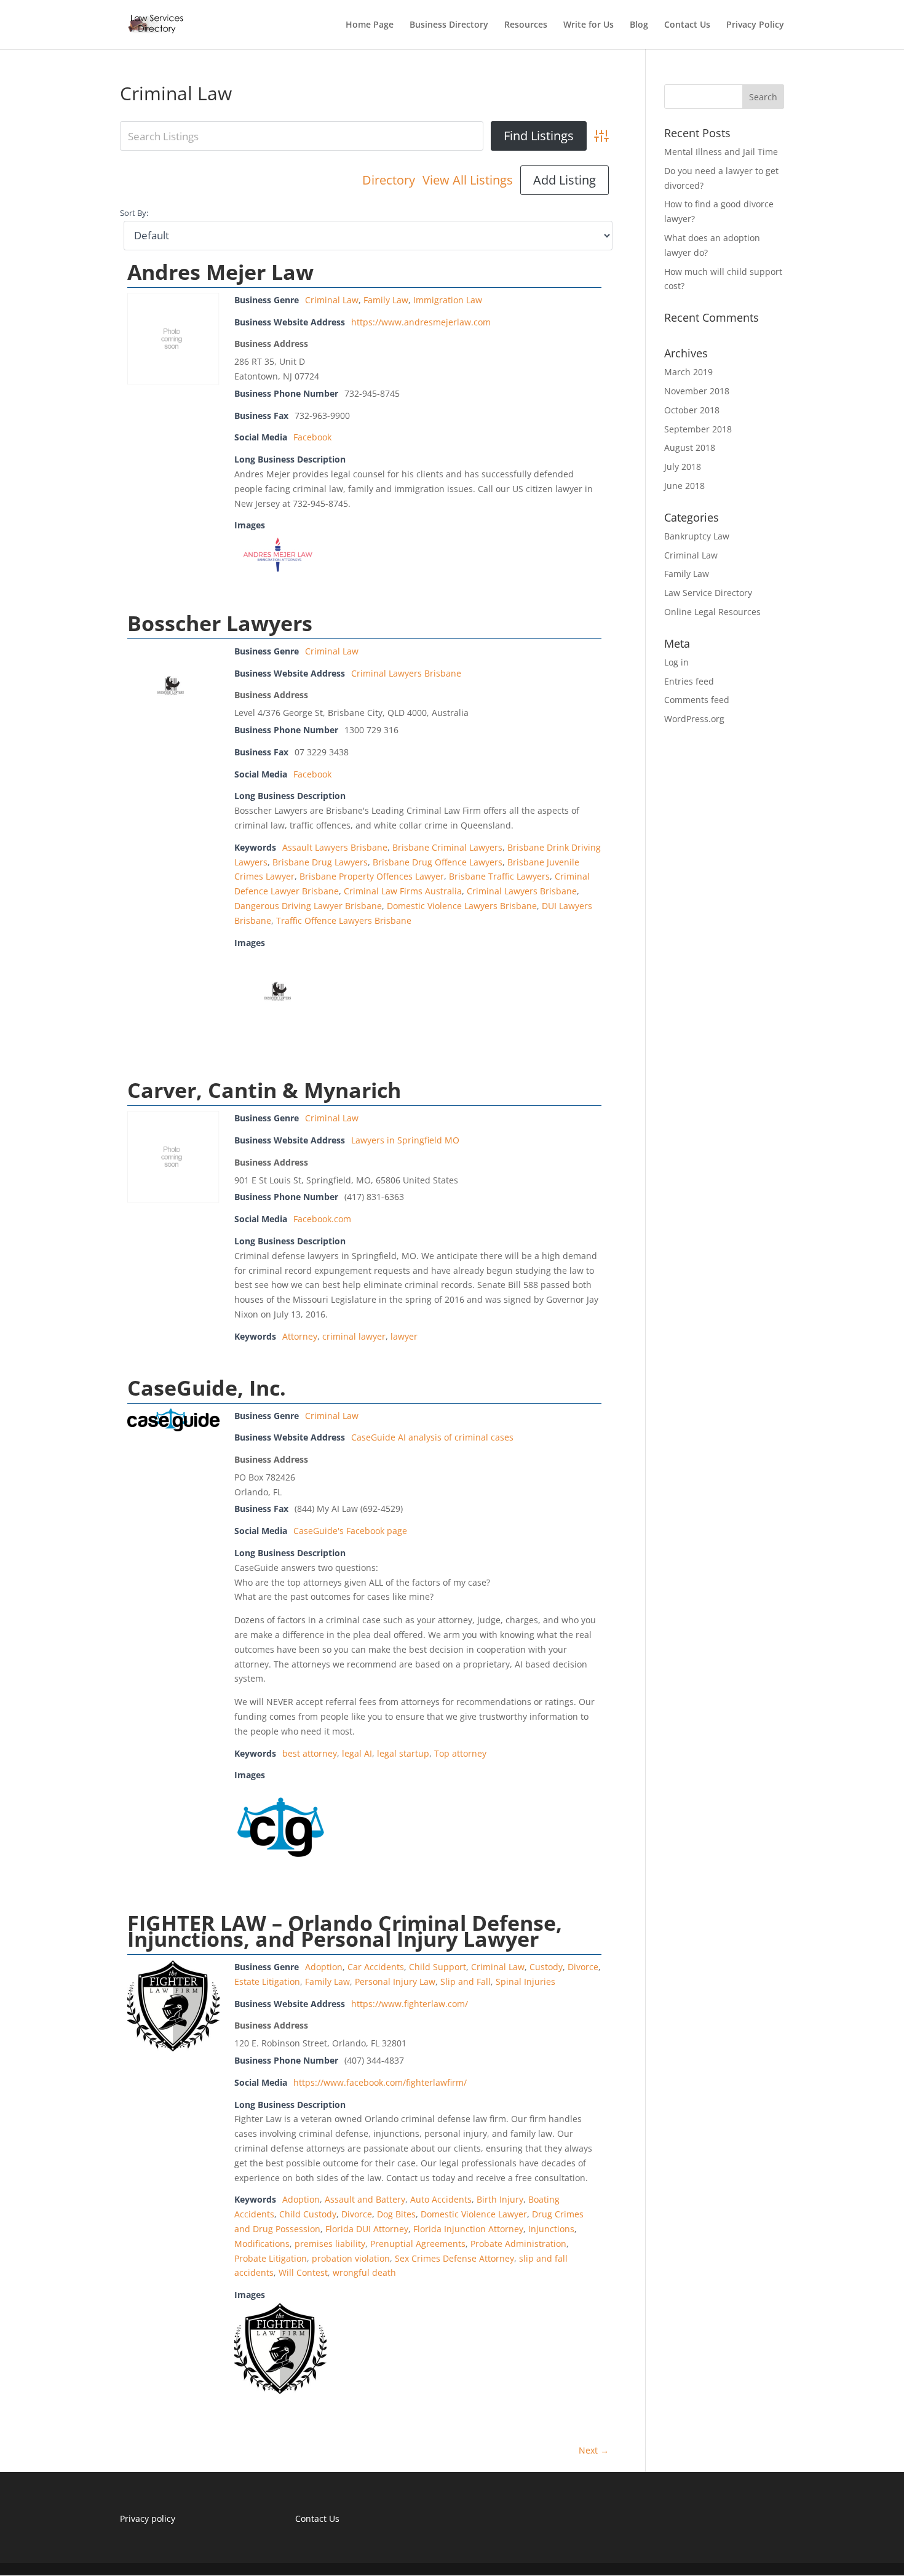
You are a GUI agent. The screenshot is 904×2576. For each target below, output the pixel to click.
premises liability (330, 2244)
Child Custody (308, 2214)
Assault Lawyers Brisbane (335, 847)
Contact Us (687, 25)
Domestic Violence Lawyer (474, 2214)
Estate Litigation (267, 1982)
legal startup (403, 1753)
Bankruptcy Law (697, 536)
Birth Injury (500, 2199)
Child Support (438, 1967)
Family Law (386, 300)
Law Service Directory (708, 593)
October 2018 (692, 410)
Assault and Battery (365, 2199)
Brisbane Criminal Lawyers (447, 847)
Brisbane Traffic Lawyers (499, 876)
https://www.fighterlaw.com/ (410, 2004)
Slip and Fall (466, 1982)
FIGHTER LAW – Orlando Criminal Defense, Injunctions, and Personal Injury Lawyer (345, 1931)
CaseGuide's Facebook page (350, 1531)
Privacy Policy (755, 25)
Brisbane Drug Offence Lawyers (438, 862)
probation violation (351, 2258)
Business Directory (449, 25)
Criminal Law (332, 300)
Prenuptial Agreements (418, 2244)
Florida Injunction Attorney (468, 2229)
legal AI (357, 1753)
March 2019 (688, 372)
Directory (389, 180)
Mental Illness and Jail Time (721, 152)
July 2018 (683, 467)
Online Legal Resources (712, 612)
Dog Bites (396, 2214)
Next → (594, 2450)
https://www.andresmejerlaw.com (421, 322)
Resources (526, 25)
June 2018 (684, 486)
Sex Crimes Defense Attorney (454, 2258)
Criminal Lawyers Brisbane (406, 673)
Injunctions (551, 2229)
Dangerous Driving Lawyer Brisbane (308, 906)
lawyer (404, 1336)
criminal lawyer (354, 1336)
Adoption (324, 1967)
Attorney (300, 1336)
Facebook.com (322, 1219)
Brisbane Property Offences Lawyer (372, 876)
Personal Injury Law (395, 1982)
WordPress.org (694, 719)
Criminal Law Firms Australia (403, 891)
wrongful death (364, 2272)
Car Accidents (376, 1967)
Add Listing (565, 180)
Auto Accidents (441, 2199)
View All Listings (468, 180)
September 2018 (698, 429)
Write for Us (589, 25)
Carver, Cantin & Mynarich (264, 1090)
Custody (546, 1967)
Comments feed (697, 700)
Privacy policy (148, 2518)
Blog (639, 25)
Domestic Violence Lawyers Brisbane (462, 906)
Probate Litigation (271, 2258)
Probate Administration (518, 2244)
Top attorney (460, 1753)
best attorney (310, 1753)
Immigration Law (448, 300)
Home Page (370, 25)
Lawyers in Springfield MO (405, 1140)
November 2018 (697, 391)
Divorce (583, 1967)
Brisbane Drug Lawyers (320, 862)
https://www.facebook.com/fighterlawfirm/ (380, 2082)
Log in (676, 662)
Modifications (262, 2244)
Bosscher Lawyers (220, 623)
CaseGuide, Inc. (207, 1388)
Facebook (312, 437)
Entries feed (689, 681)
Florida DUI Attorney (367, 2229)
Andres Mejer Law (220, 272)
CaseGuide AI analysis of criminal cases (432, 1437)
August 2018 (690, 447)
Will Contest (303, 2272)
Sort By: (134, 213)
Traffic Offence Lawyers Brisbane (344, 920)
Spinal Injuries (525, 1982)
